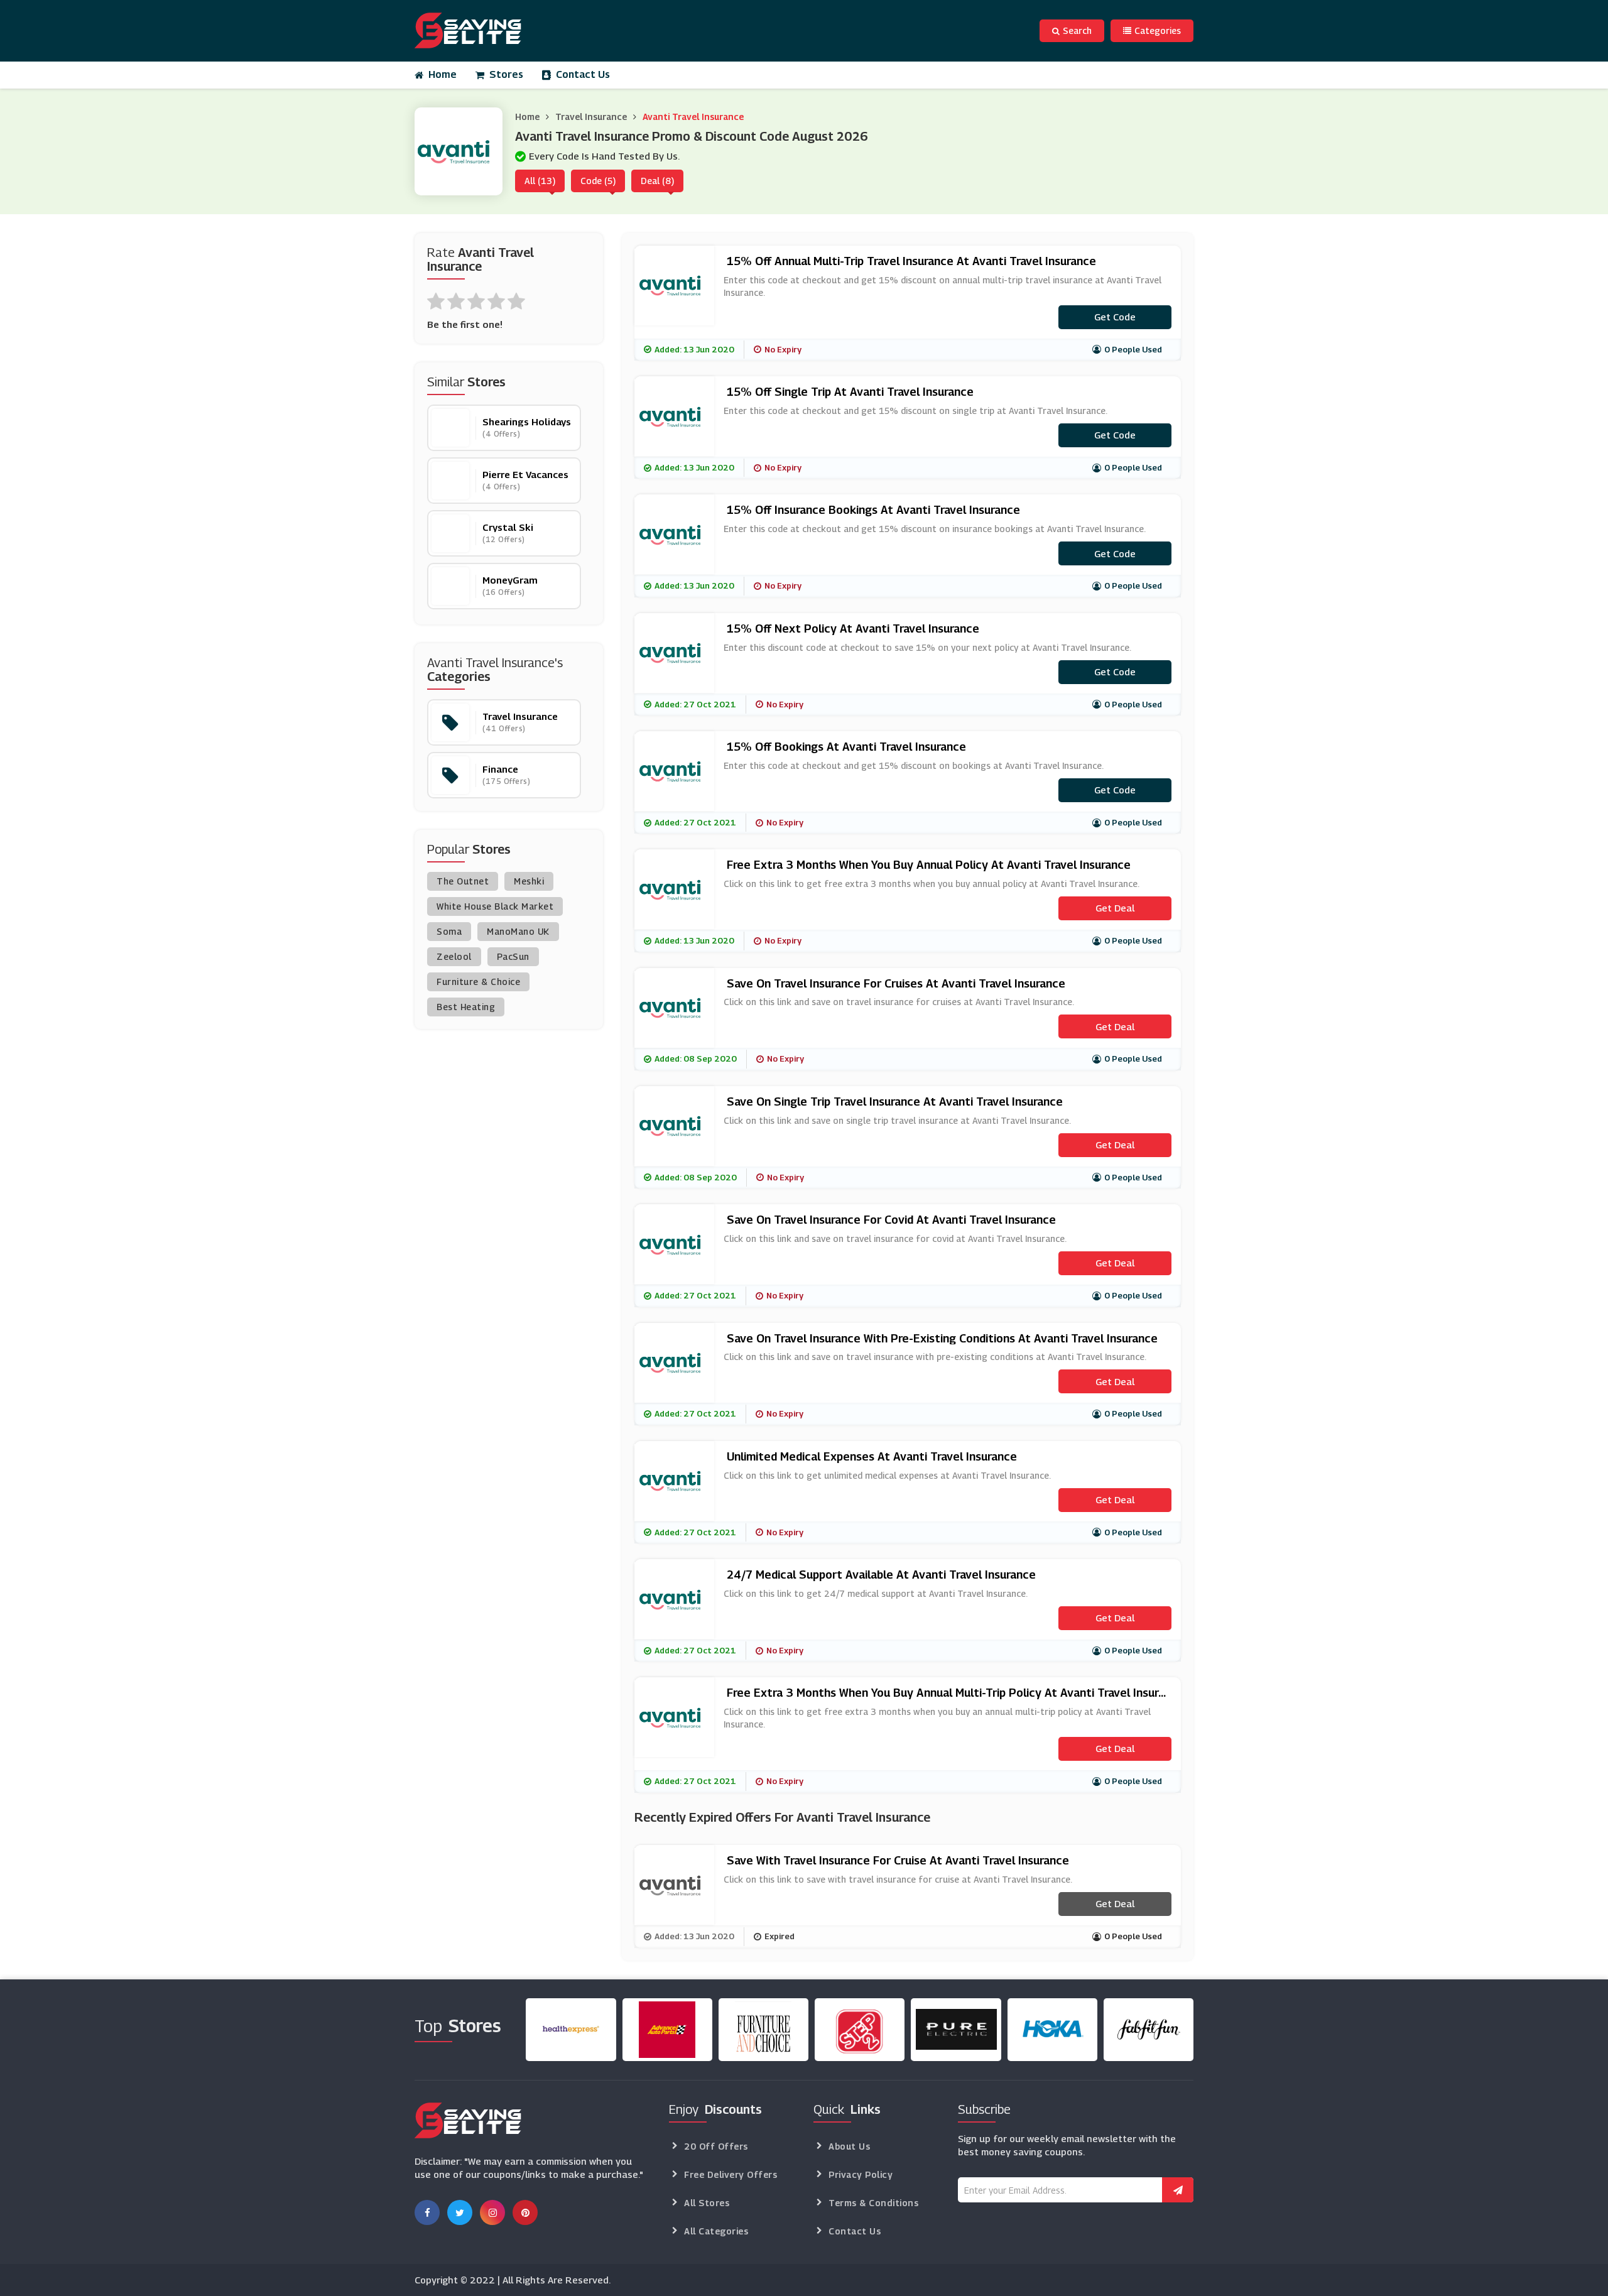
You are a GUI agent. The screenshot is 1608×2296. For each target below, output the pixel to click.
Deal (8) (657, 181)
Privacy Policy (861, 2174)
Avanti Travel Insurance (693, 117)
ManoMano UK (518, 931)
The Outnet (463, 881)
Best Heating (466, 1007)
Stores (506, 74)
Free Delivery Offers (731, 2174)
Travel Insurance (591, 117)
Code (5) (598, 181)
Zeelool (454, 956)
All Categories (716, 2231)
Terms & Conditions (873, 2203)
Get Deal (1115, 908)
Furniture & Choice (478, 982)
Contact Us (583, 74)
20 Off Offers (716, 2146)
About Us (849, 2146)
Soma (449, 931)
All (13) (540, 181)
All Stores (707, 2203)
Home (443, 74)
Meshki (529, 881)
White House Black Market (495, 906)
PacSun (513, 956)
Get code (1115, 317)
